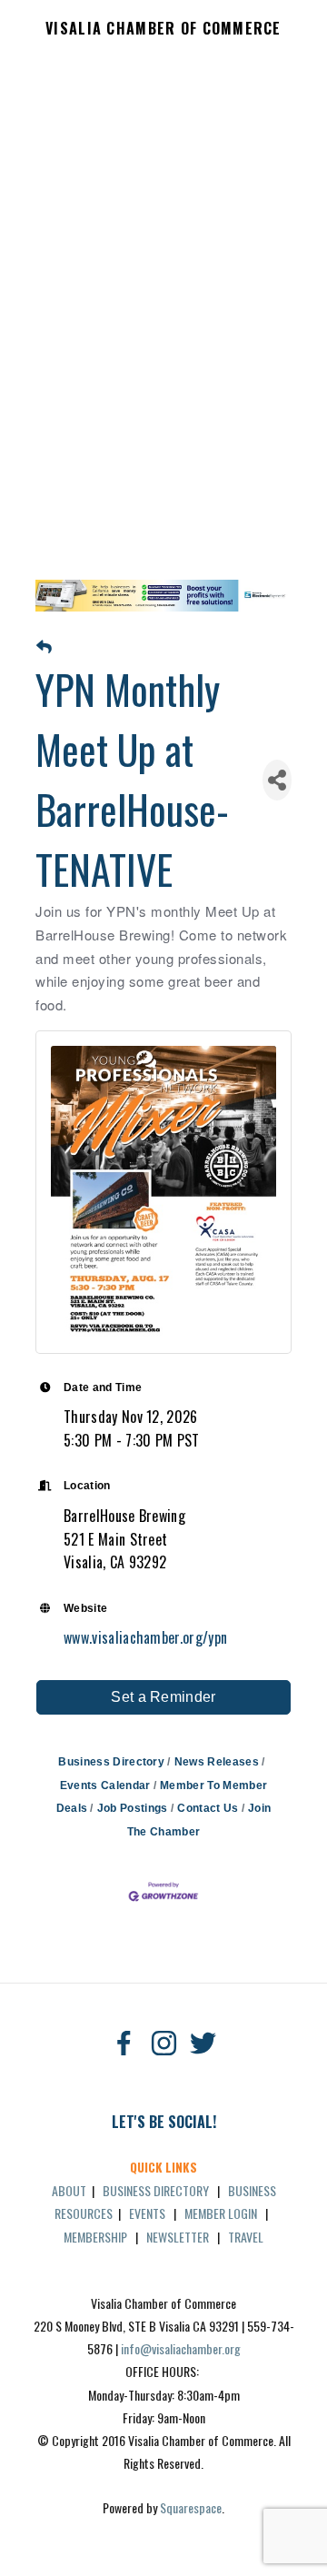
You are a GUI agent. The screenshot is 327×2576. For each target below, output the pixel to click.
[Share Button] (277, 780)
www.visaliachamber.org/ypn (145, 1637)
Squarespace (191, 2507)
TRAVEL (246, 2237)
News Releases (217, 1762)
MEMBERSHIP (95, 2237)
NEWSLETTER (178, 2237)
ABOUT (69, 2190)
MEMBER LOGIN (221, 2213)
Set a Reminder (163, 1697)
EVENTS (147, 2213)
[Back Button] (44, 648)
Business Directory (111, 1762)
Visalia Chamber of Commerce (163, 29)
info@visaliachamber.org (181, 2348)
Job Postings (132, 1808)
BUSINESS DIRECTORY (156, 2190)
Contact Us (208, 1808)
